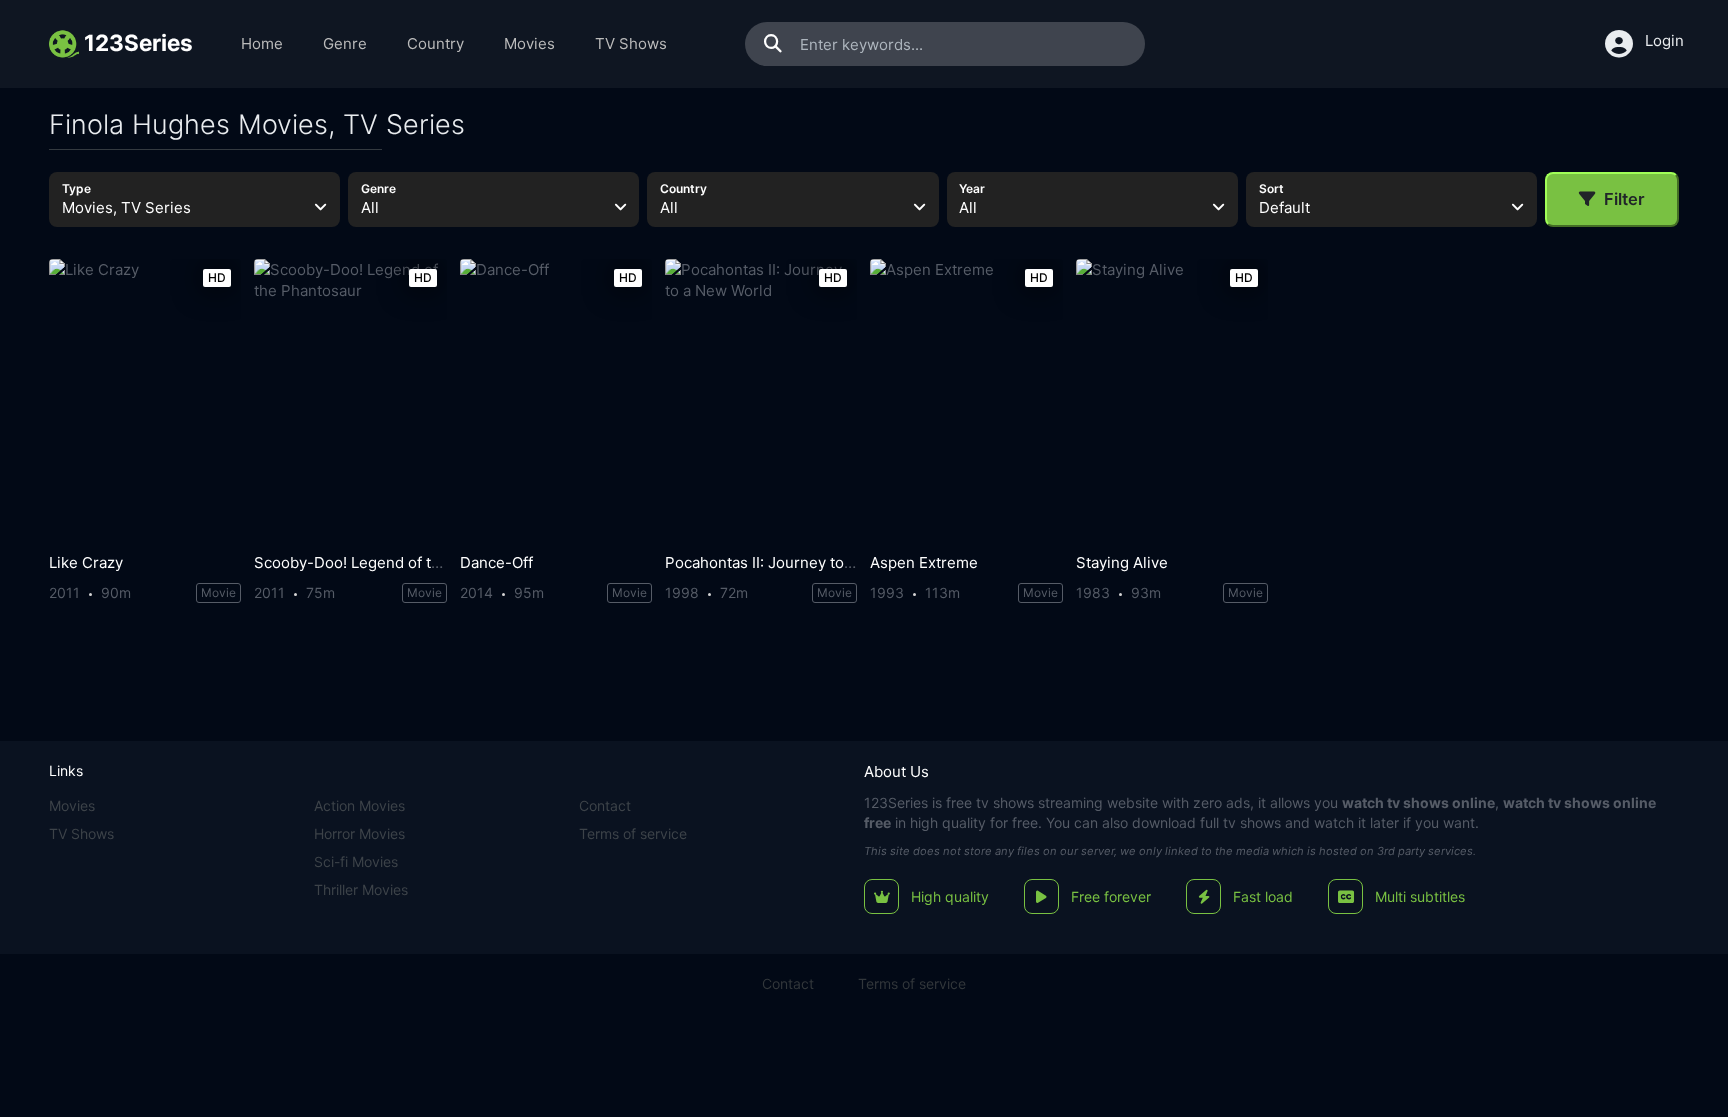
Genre (345, 43)
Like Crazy (86, 562)
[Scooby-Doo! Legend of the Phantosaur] (350, 401)
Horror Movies (359, 833)
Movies (529, 43)
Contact (605, 805)
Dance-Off (496, 562)
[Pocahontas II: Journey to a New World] (761, 401)
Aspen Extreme (924, 562)
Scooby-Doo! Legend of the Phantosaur (394, 562)
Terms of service (633, 833)
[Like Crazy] (145, 401)
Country (435, 43)
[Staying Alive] (1172, 401)
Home (262, 43)
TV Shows (631, 43)
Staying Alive (1122, 562)
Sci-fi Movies (356, 861)
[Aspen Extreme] (966, 401)
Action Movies (359, 805)
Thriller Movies (361, 889)
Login (1664, 40)
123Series (896, 802)
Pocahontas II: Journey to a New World (801, 562)
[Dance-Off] (556, 401)
